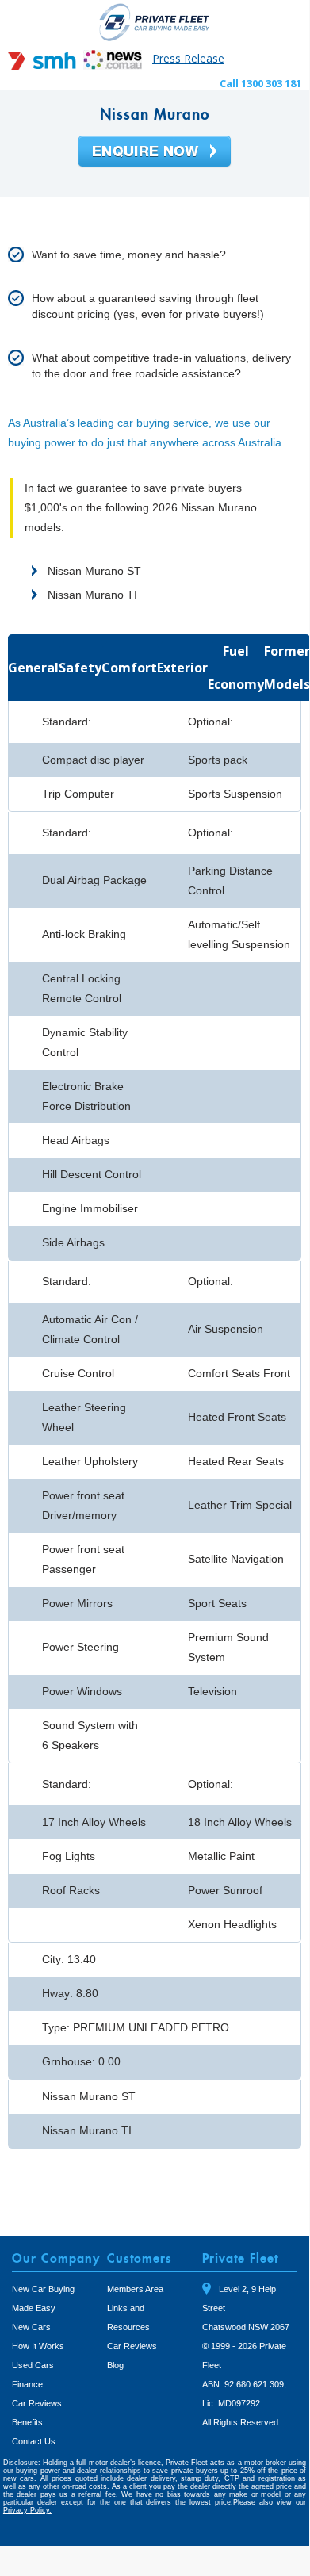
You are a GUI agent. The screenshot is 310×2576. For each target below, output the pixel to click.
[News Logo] (113, 65)
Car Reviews (37, 2403)
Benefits (27, 2422)
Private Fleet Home (155, 22)
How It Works (38, 2346)
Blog (115, 2365)
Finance (27, 2384)
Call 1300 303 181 (260, 83)
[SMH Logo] (44, 65)
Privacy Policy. (27, 2510)
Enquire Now (155, 152)
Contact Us (34, 2441)
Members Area (135, 2289)
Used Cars (33, 2365)
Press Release (188, 58)
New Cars (31, 2327)
